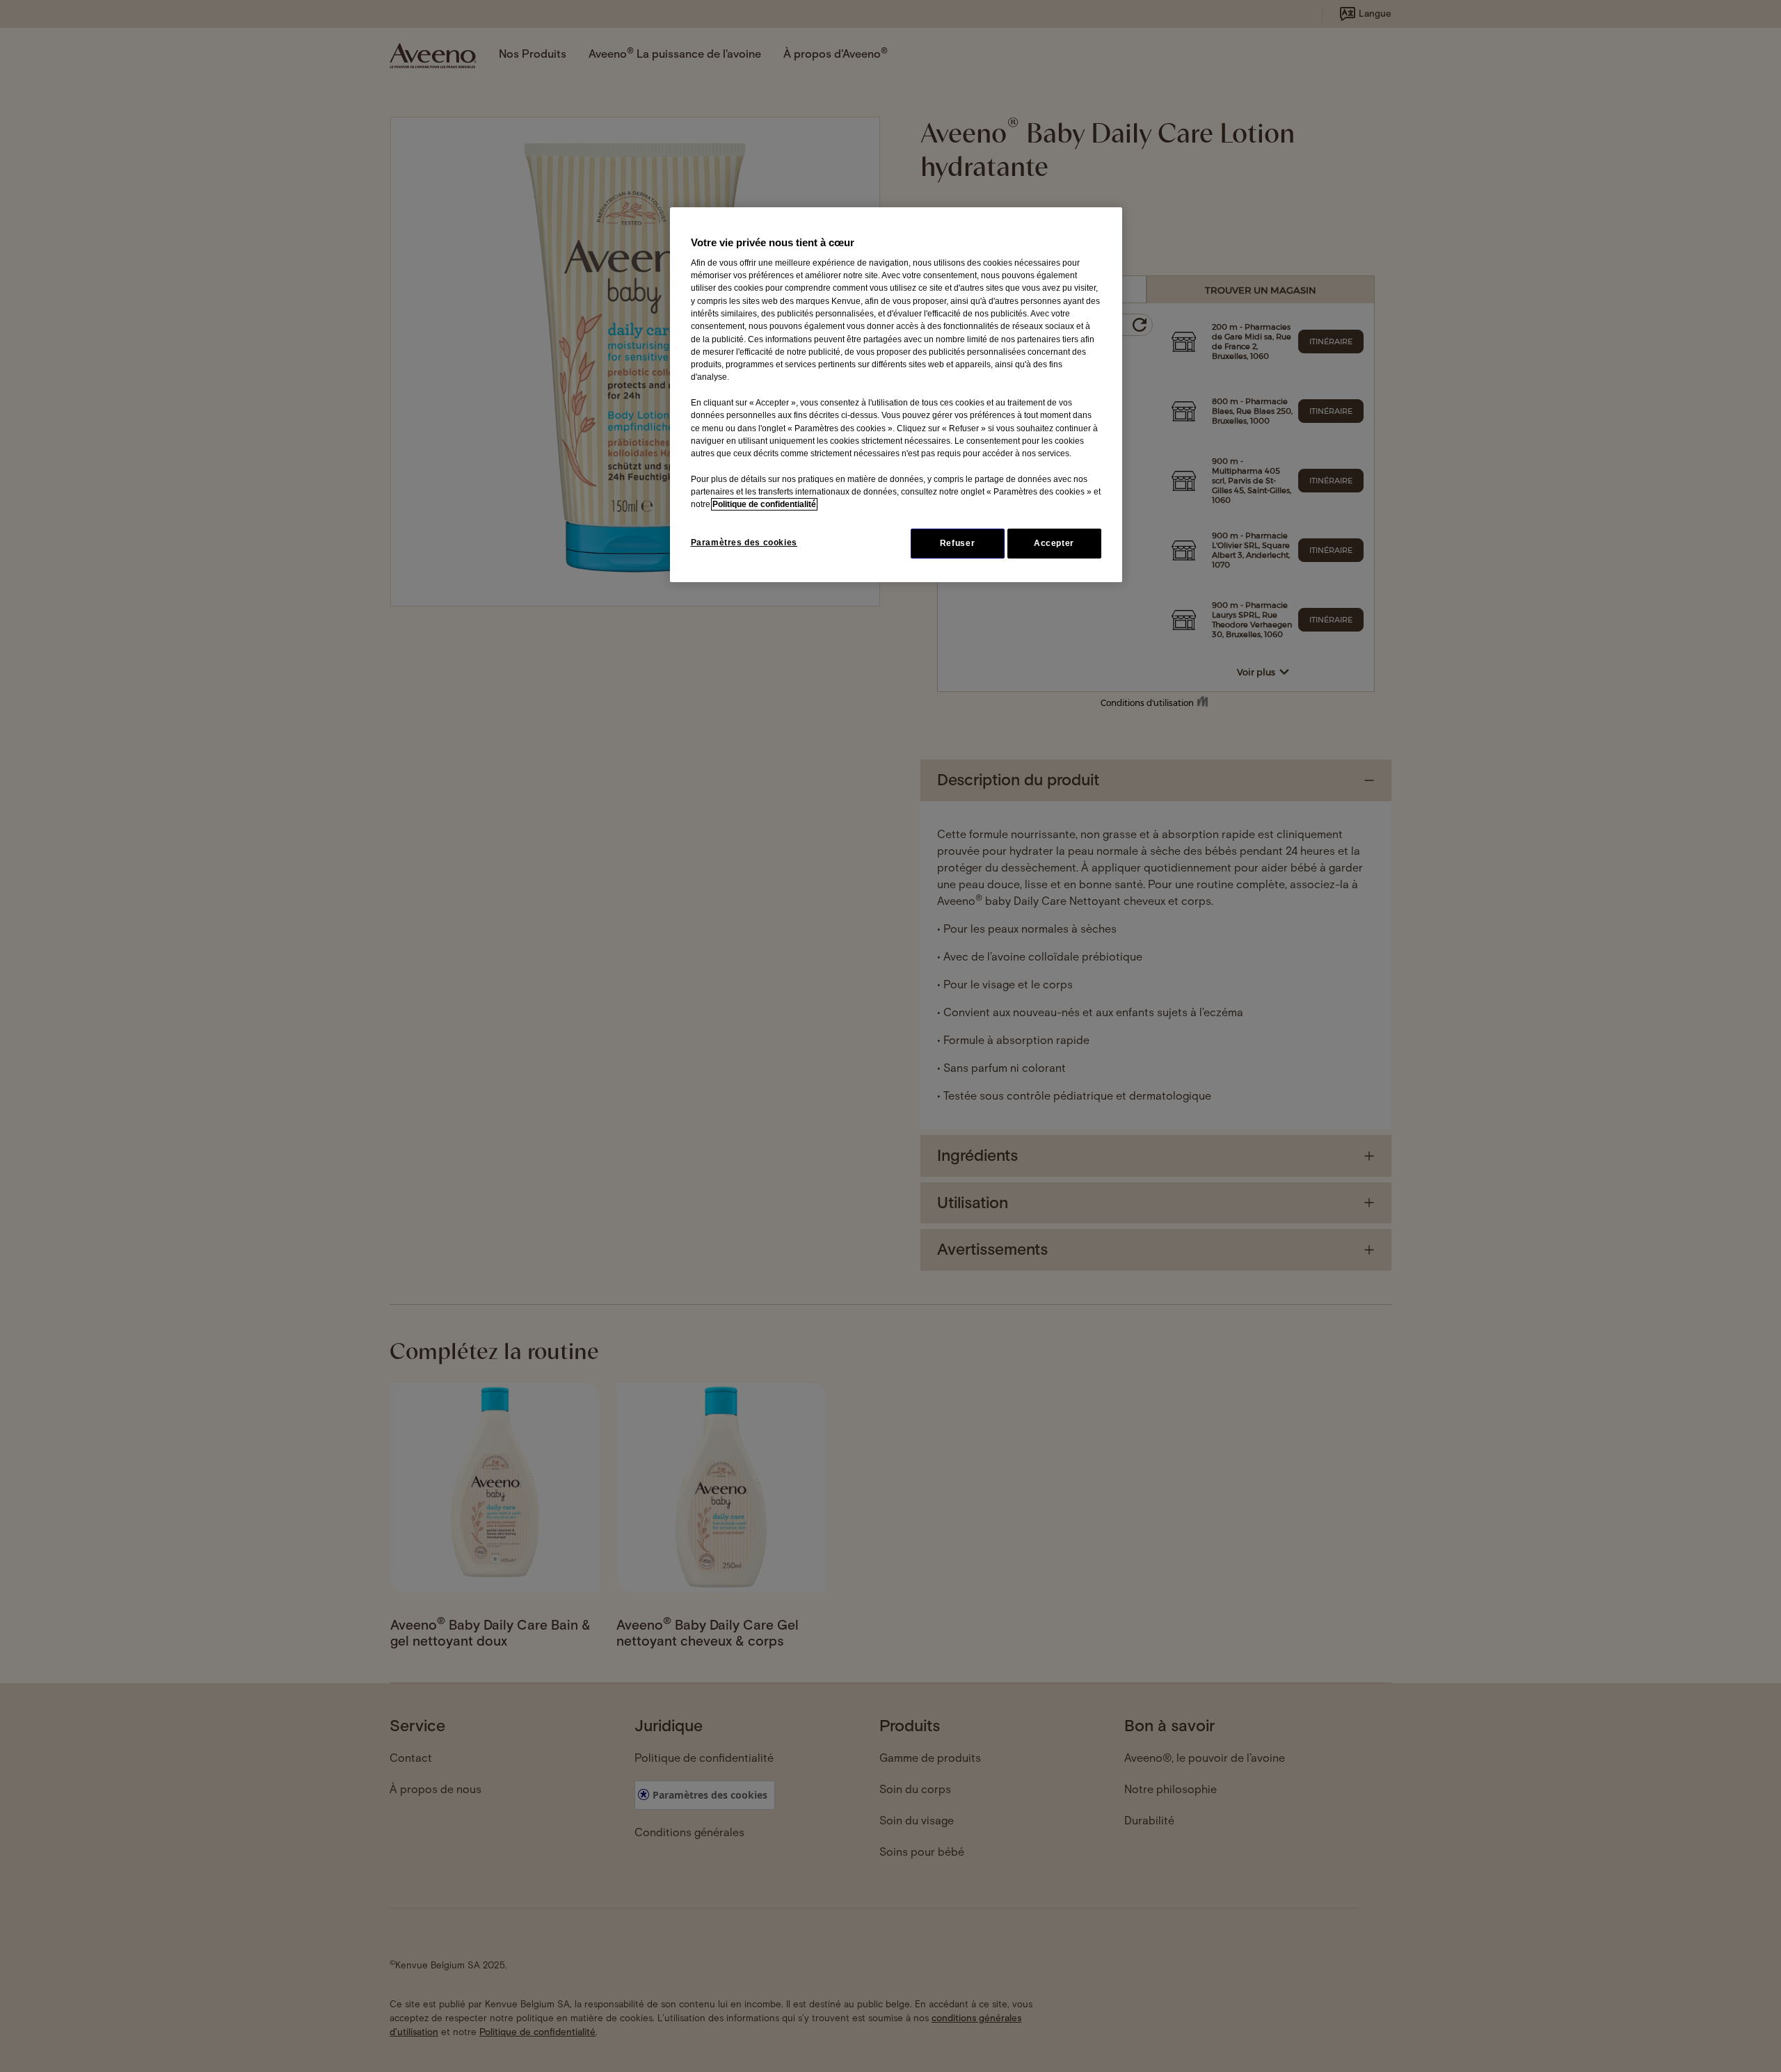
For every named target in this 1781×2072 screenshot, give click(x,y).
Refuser (957, 543)
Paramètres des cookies (744, 543)
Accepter (1054, 543)
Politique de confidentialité (764, 504)
